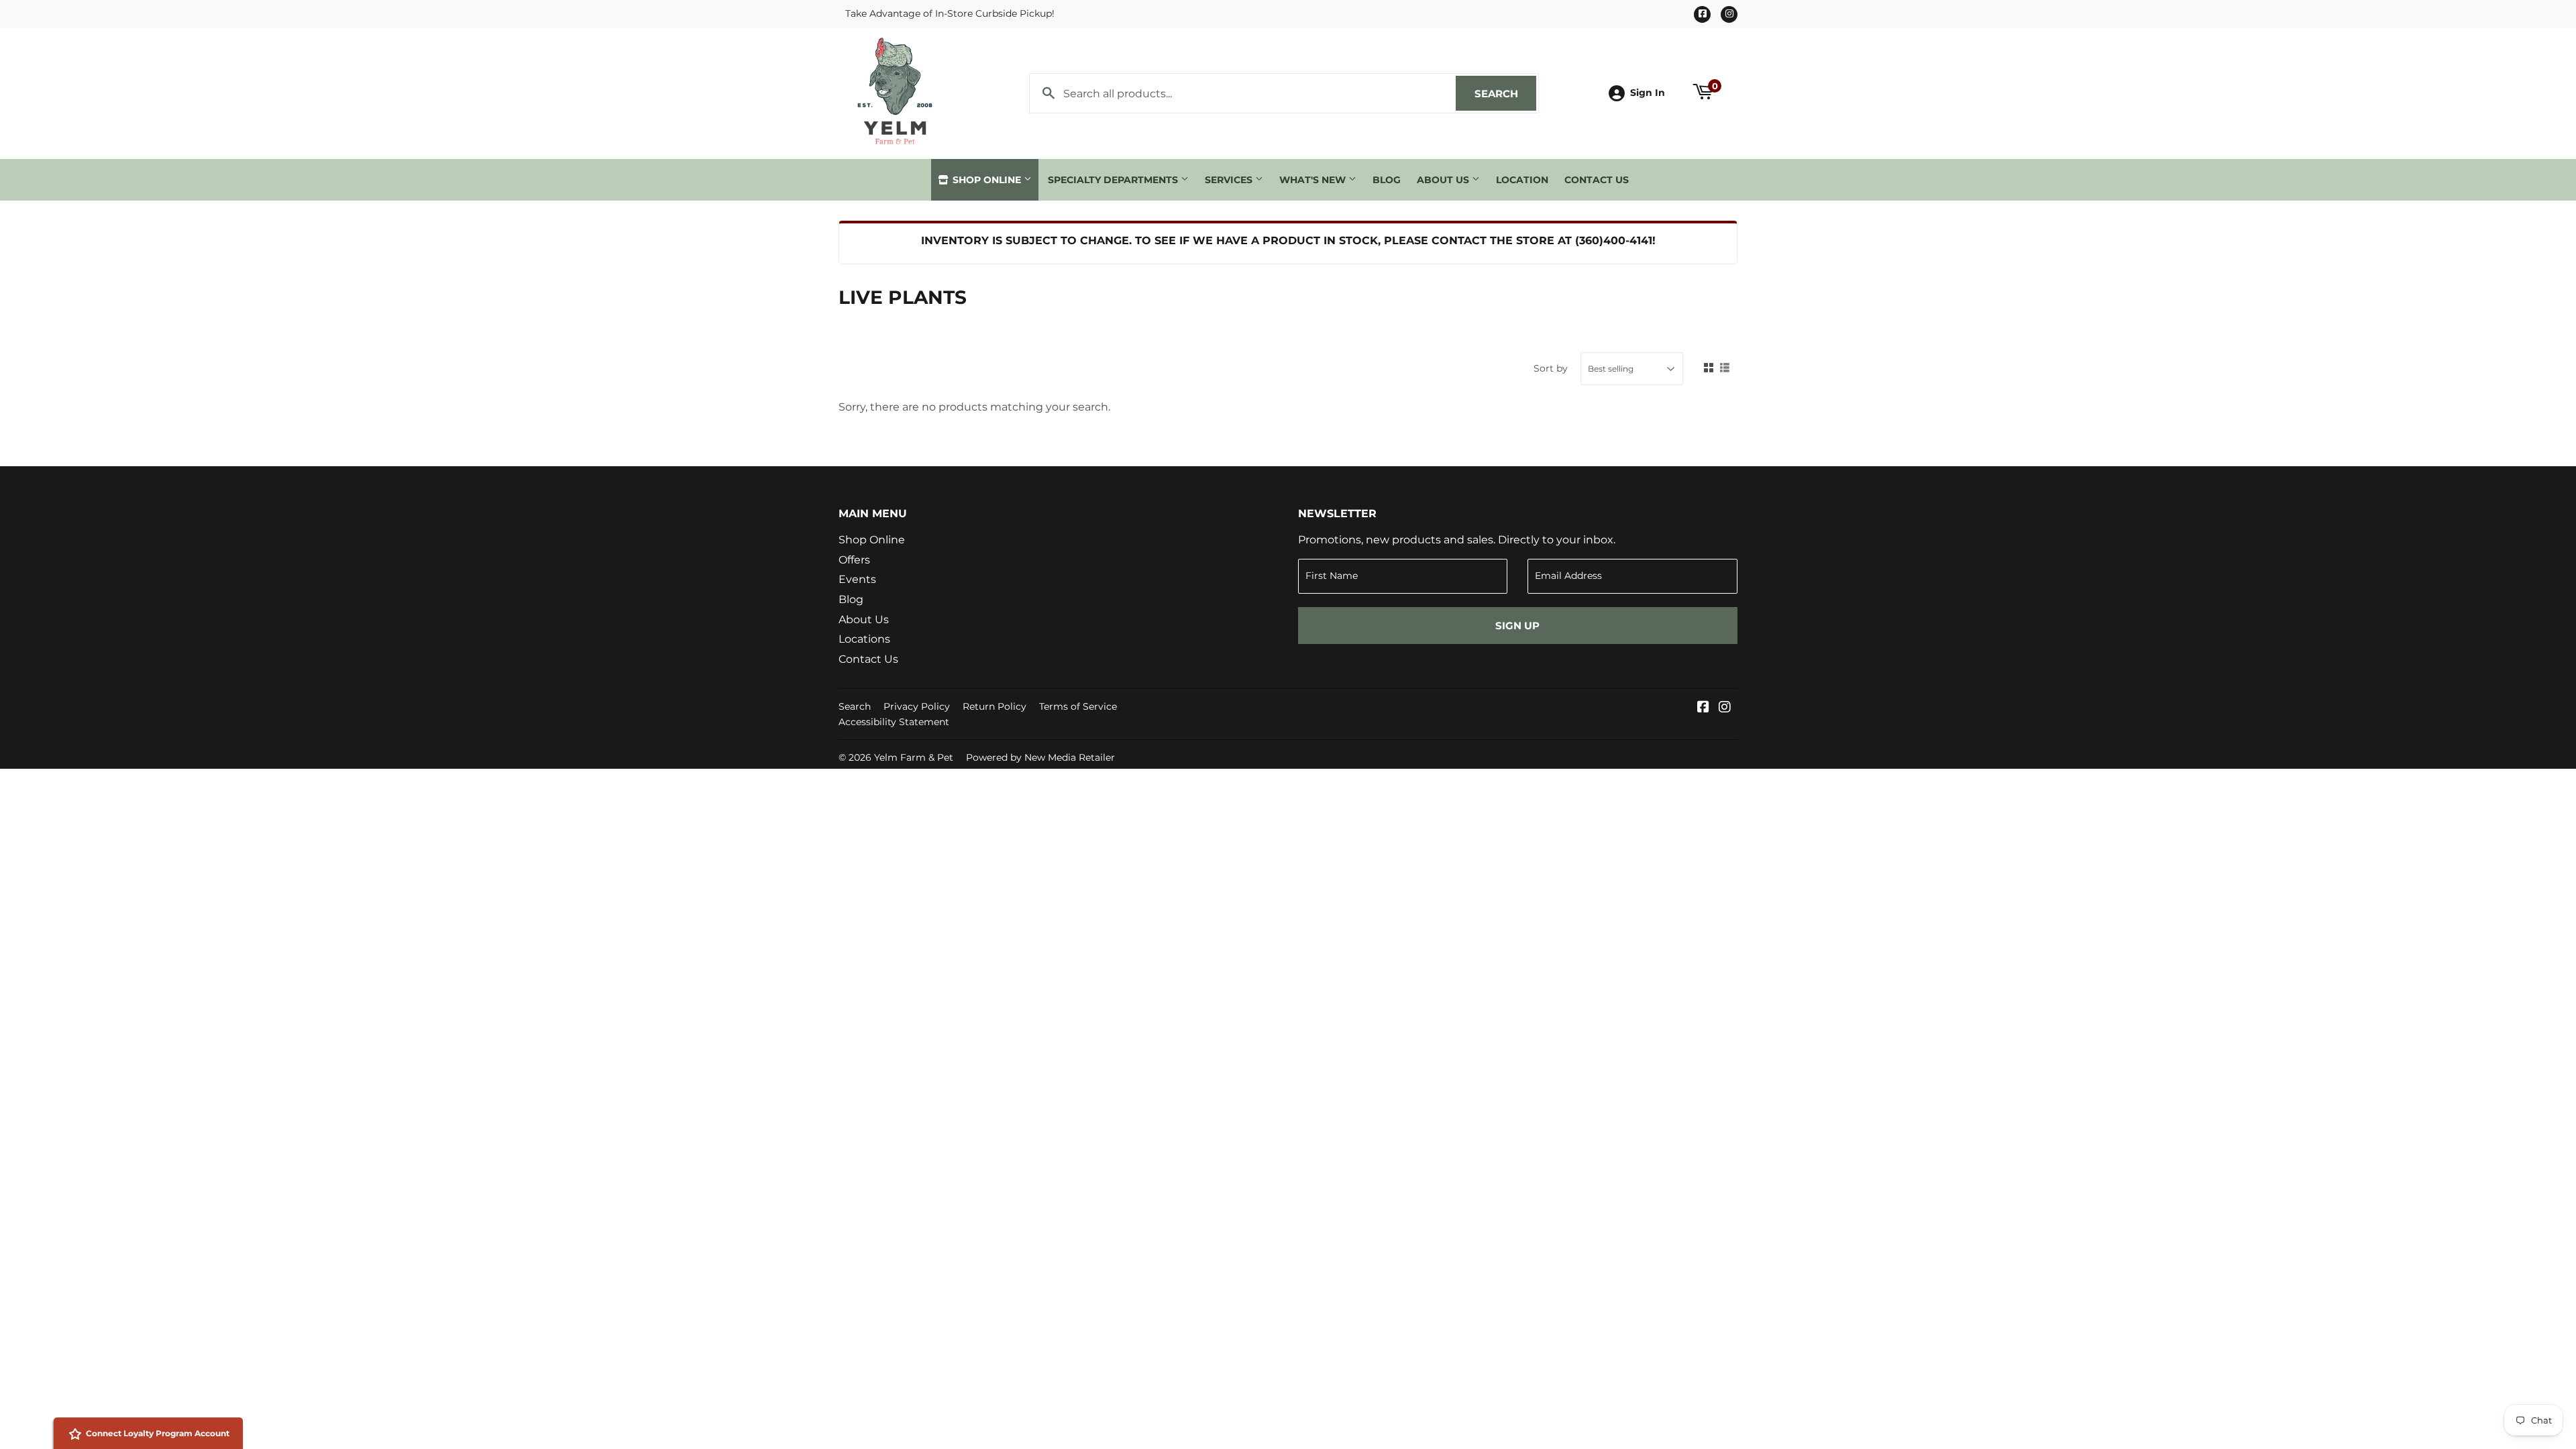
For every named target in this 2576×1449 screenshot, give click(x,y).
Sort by (1551, 368)
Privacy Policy (917, 706)
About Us (1444, 180)
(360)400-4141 (1614, 240)
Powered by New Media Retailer (1040, 757)
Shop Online (987, 180)
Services (1230, 180)
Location (1522, 180)
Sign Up (1517, 626)
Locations (864, 639)
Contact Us (1597, 180)
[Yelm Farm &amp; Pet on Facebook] (1703, 708)
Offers (854, 560)
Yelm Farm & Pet (914, 757)
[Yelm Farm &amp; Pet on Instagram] (1725, 708)
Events (857, 579)
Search (1505, 94)
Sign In (1648, 93)
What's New (1314, 180)
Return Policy (995, 706)
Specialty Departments (1114, 180)
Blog (1387, 180)
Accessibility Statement (894, 722)
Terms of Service (1078, 706)
